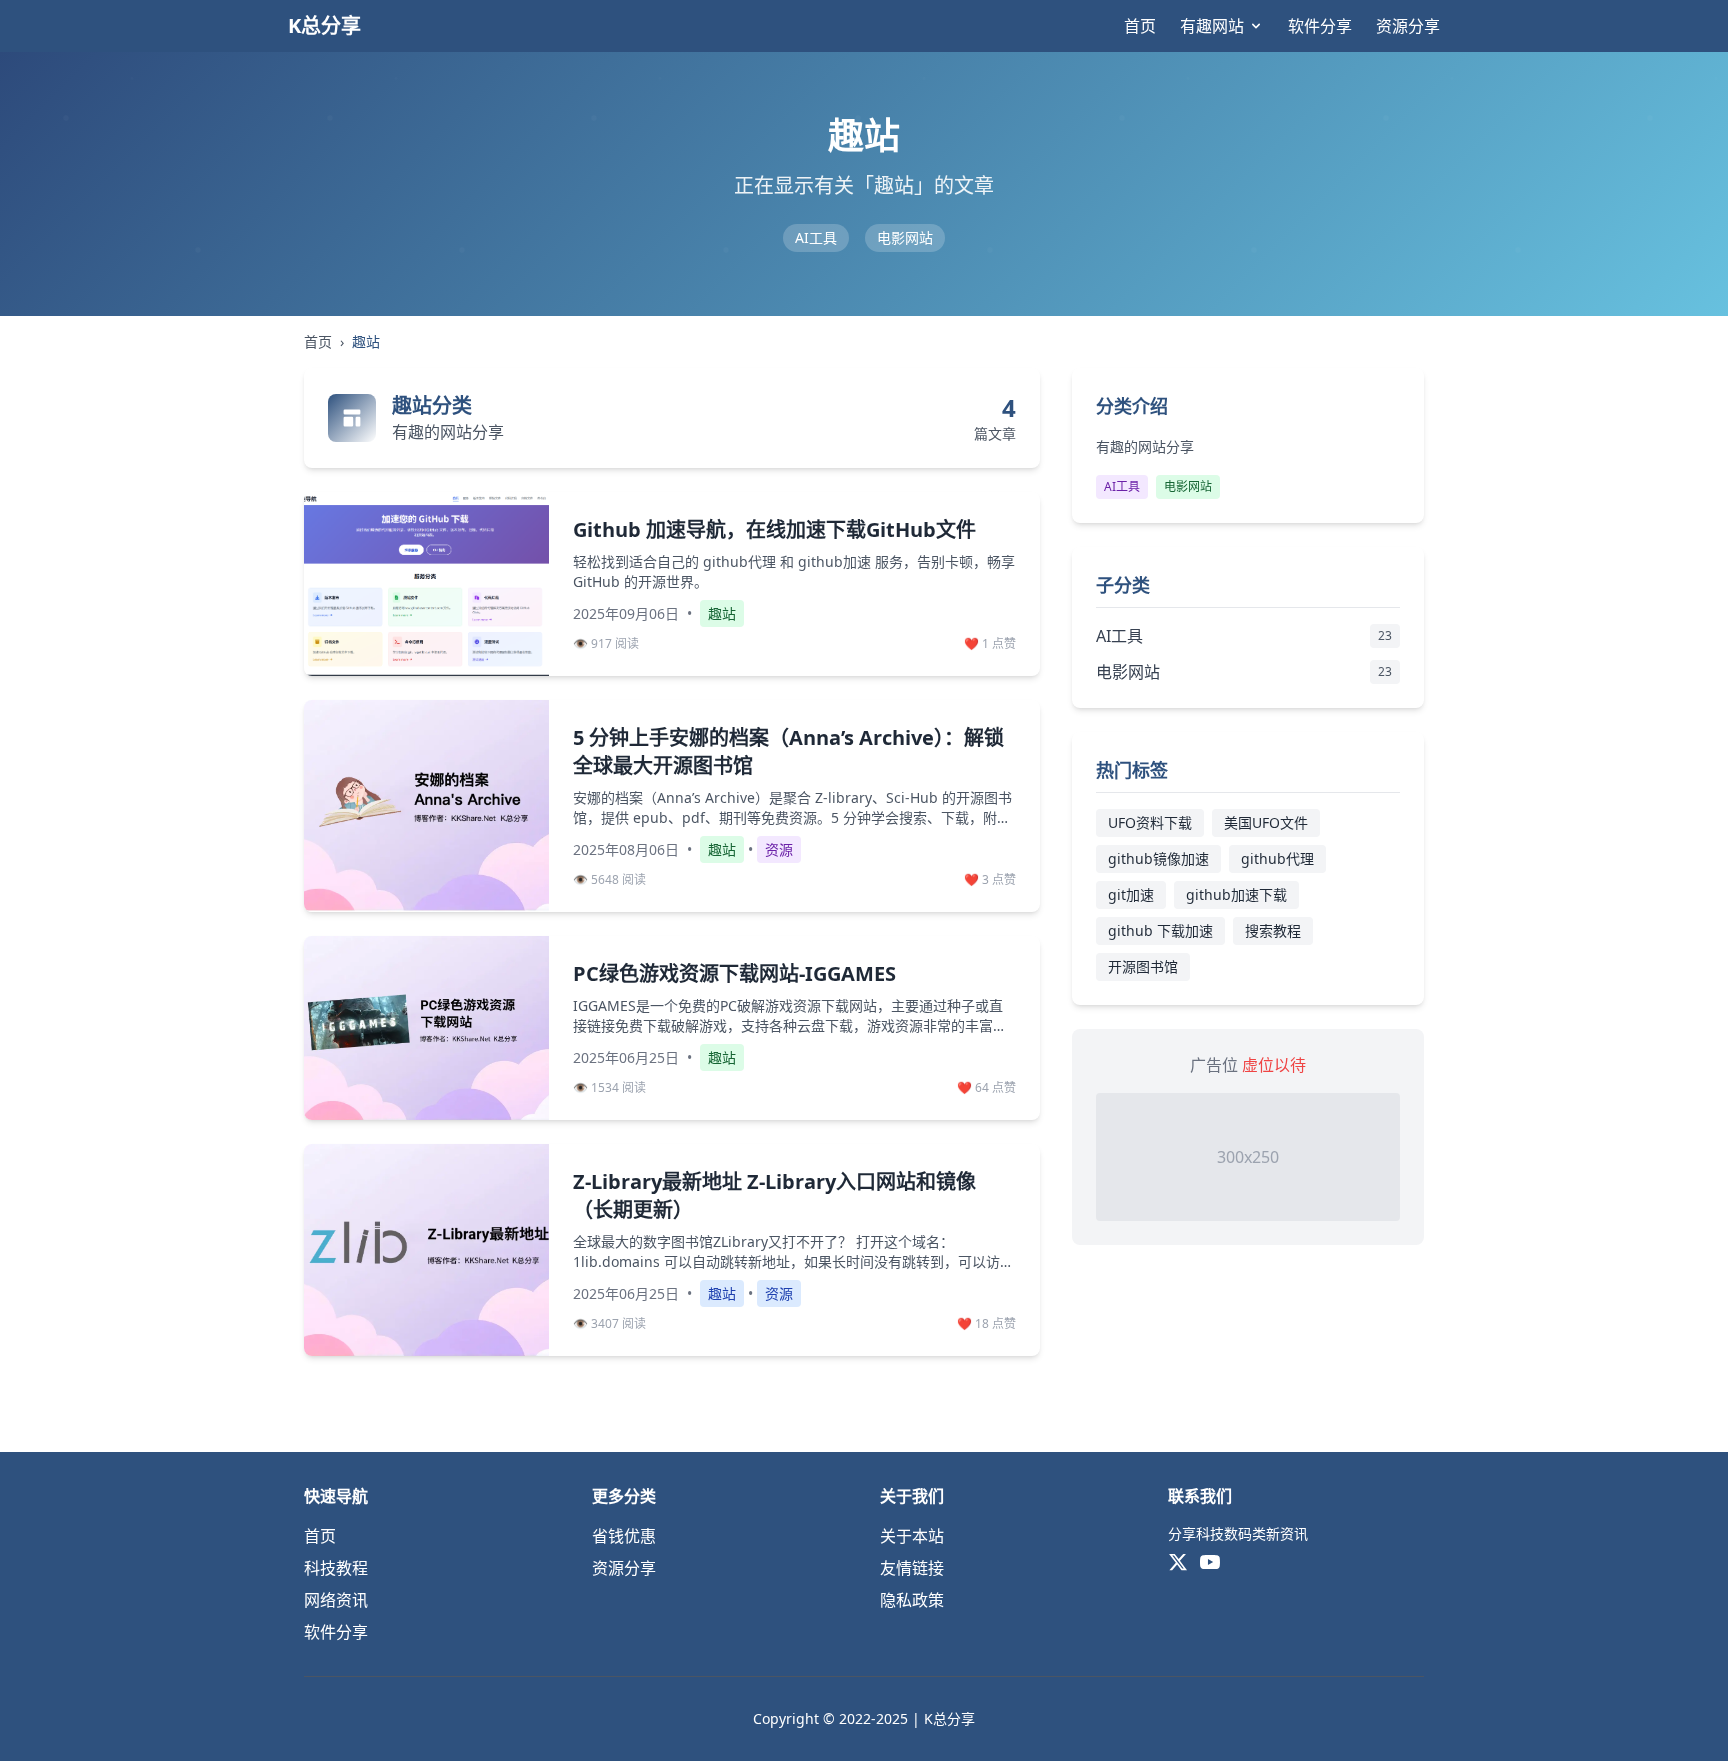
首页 (1140, 26)
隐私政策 (912, 1600)
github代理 (1277, 858)
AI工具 (816, 237)
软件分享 (1320, 26)
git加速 (1131, 894)
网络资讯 (336, 1600)
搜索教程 (1273, 930)
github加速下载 (1236, 894)
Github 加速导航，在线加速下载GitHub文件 (774, 529)
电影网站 (905, 237)
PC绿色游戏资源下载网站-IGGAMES (734, 973)
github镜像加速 (1158, 858)
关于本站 (912, 1536)
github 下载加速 (1160, 930)
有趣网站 (1212, 26)
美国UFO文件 (1266, 822)
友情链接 (912, 1568)
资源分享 (1408, 26)
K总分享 (324, 25)
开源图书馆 (1143, 966)
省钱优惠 (624, 1536)
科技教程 (336, 1568)
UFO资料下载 (1150, 822)
